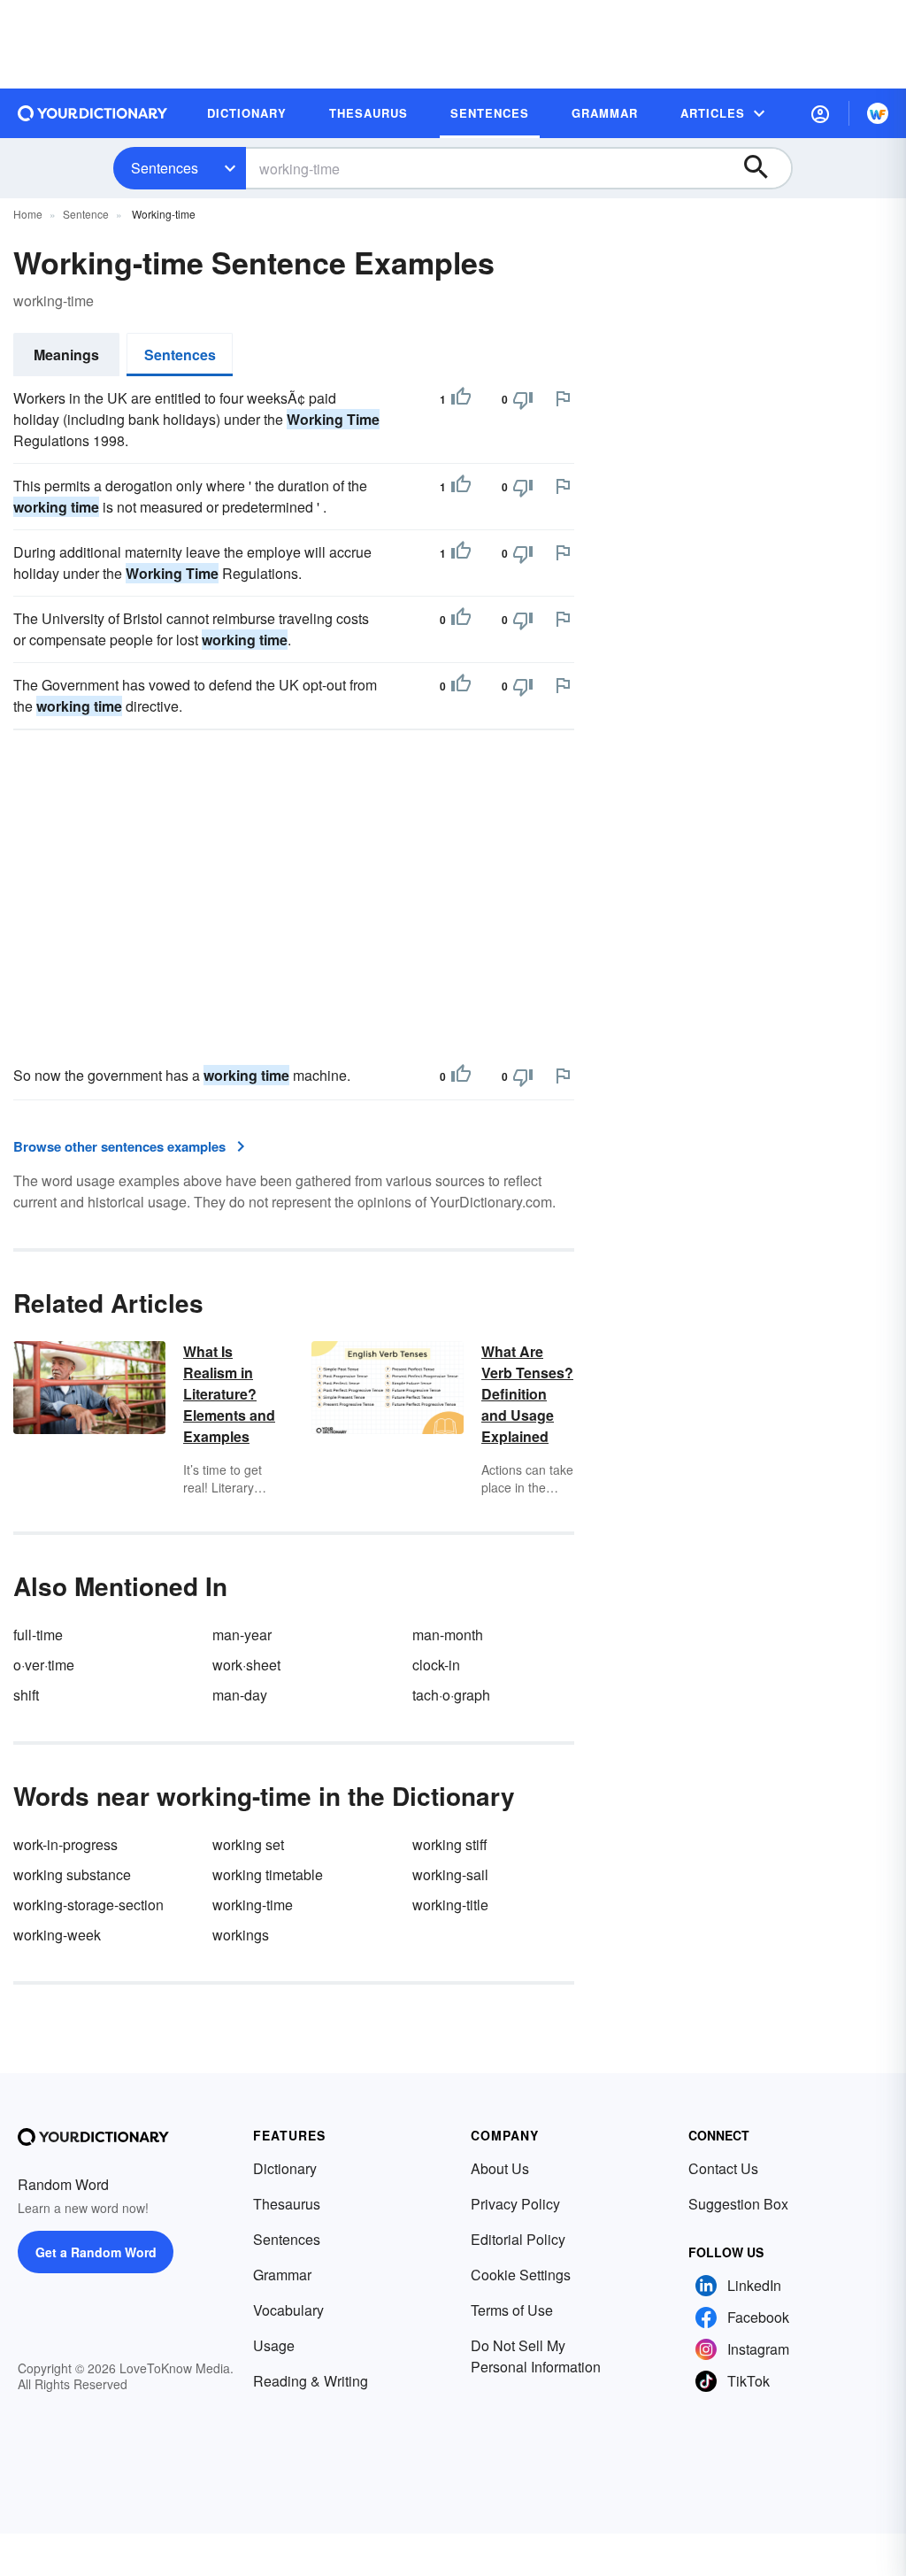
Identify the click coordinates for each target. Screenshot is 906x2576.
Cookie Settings (521, 2275)
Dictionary (285, 2168)
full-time (38, 1635)
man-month (448, 1635)
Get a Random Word (96, 2252)
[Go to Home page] (93, 113)
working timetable (268, 1874)
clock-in (436, 1665)
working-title (450, 1905)
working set (248, 1844)
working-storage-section (88, 1905)
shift (26, 1695)
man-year (242, 1635)
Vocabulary (288, 2310)
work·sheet (246, 1665)
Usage (274, 2345)
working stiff (450, 1844)
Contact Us (723, 2168)
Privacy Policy (515, 2204)
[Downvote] (523, 399)
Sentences (165, 168)
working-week (57, 1935)
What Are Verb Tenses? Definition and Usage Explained (527, 1394)
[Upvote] (461, 399)
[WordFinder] (878, 113)
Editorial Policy (518, 2239)
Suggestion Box (738, 2204)
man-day (240, 1695)
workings (241, 1935)
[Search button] (764, 168)
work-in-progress (65, 1844)
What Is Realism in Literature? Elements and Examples (229, 1394)
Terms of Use (512, 2310)
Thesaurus (287, 2204)
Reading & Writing (311, 2381)
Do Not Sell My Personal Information (536, 2356)
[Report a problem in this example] (563, 398)
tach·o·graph (451, 1695)
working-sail (450, 1874)
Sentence (86, 214)
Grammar (282, 2275)
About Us (500, 2168)
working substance (72, 1874)
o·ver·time (44, 1665)
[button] (820, 113)
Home (28, 214)
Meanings (66, 355)
